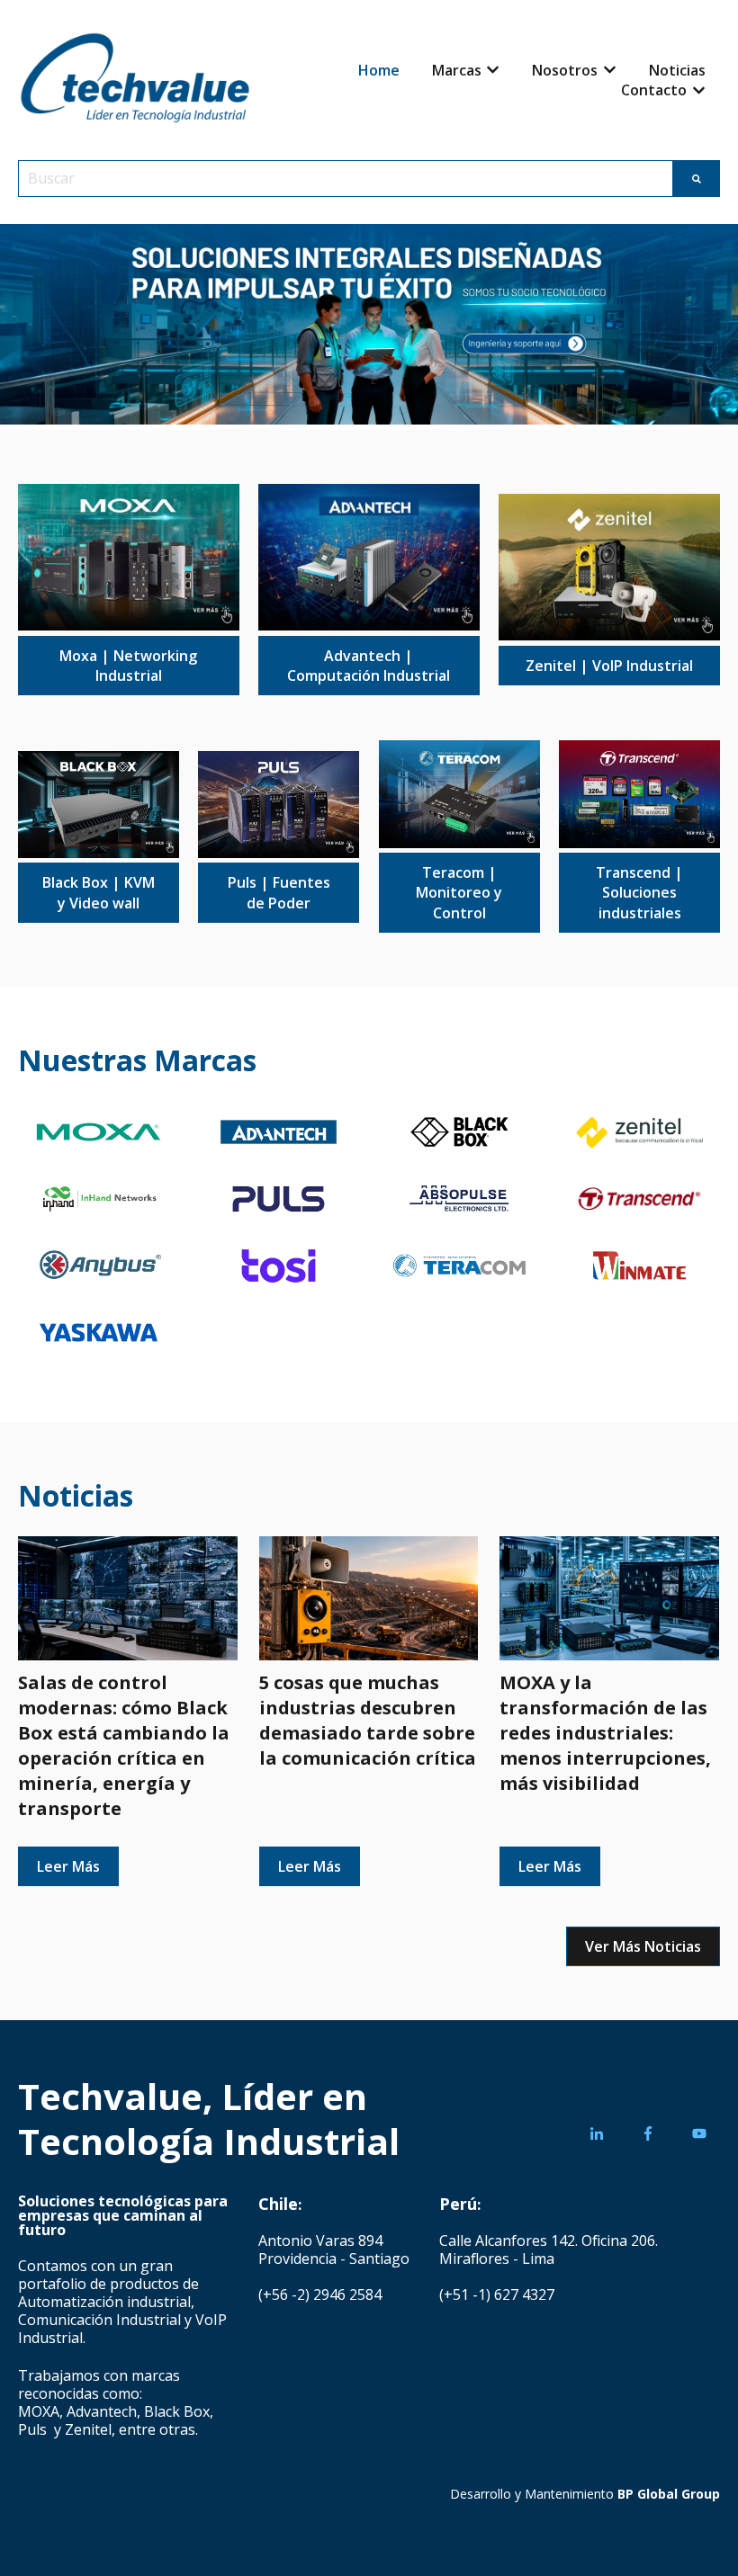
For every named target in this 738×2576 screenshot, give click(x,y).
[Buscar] (697, 178)
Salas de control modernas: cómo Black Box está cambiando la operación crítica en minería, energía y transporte (124, 1745)
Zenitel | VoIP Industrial (609, 666)
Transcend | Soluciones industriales (639, 893)
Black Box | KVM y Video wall (99, 892)
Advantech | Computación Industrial (369, 666)
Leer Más (68, 1866)
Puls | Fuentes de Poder (279, 892)
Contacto (654, 90)
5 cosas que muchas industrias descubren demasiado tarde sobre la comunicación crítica (368, 1720)
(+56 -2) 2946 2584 (320, 2294)
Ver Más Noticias (643, 1946)
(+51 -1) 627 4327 (497, 2294)
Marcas (457, 70)
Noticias (677, 70)
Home (379, 70)
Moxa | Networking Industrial (128, 666)
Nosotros (565, 70)
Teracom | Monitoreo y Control (459, 893)
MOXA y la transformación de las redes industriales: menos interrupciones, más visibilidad (605, 1733)
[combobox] (346, 178)
